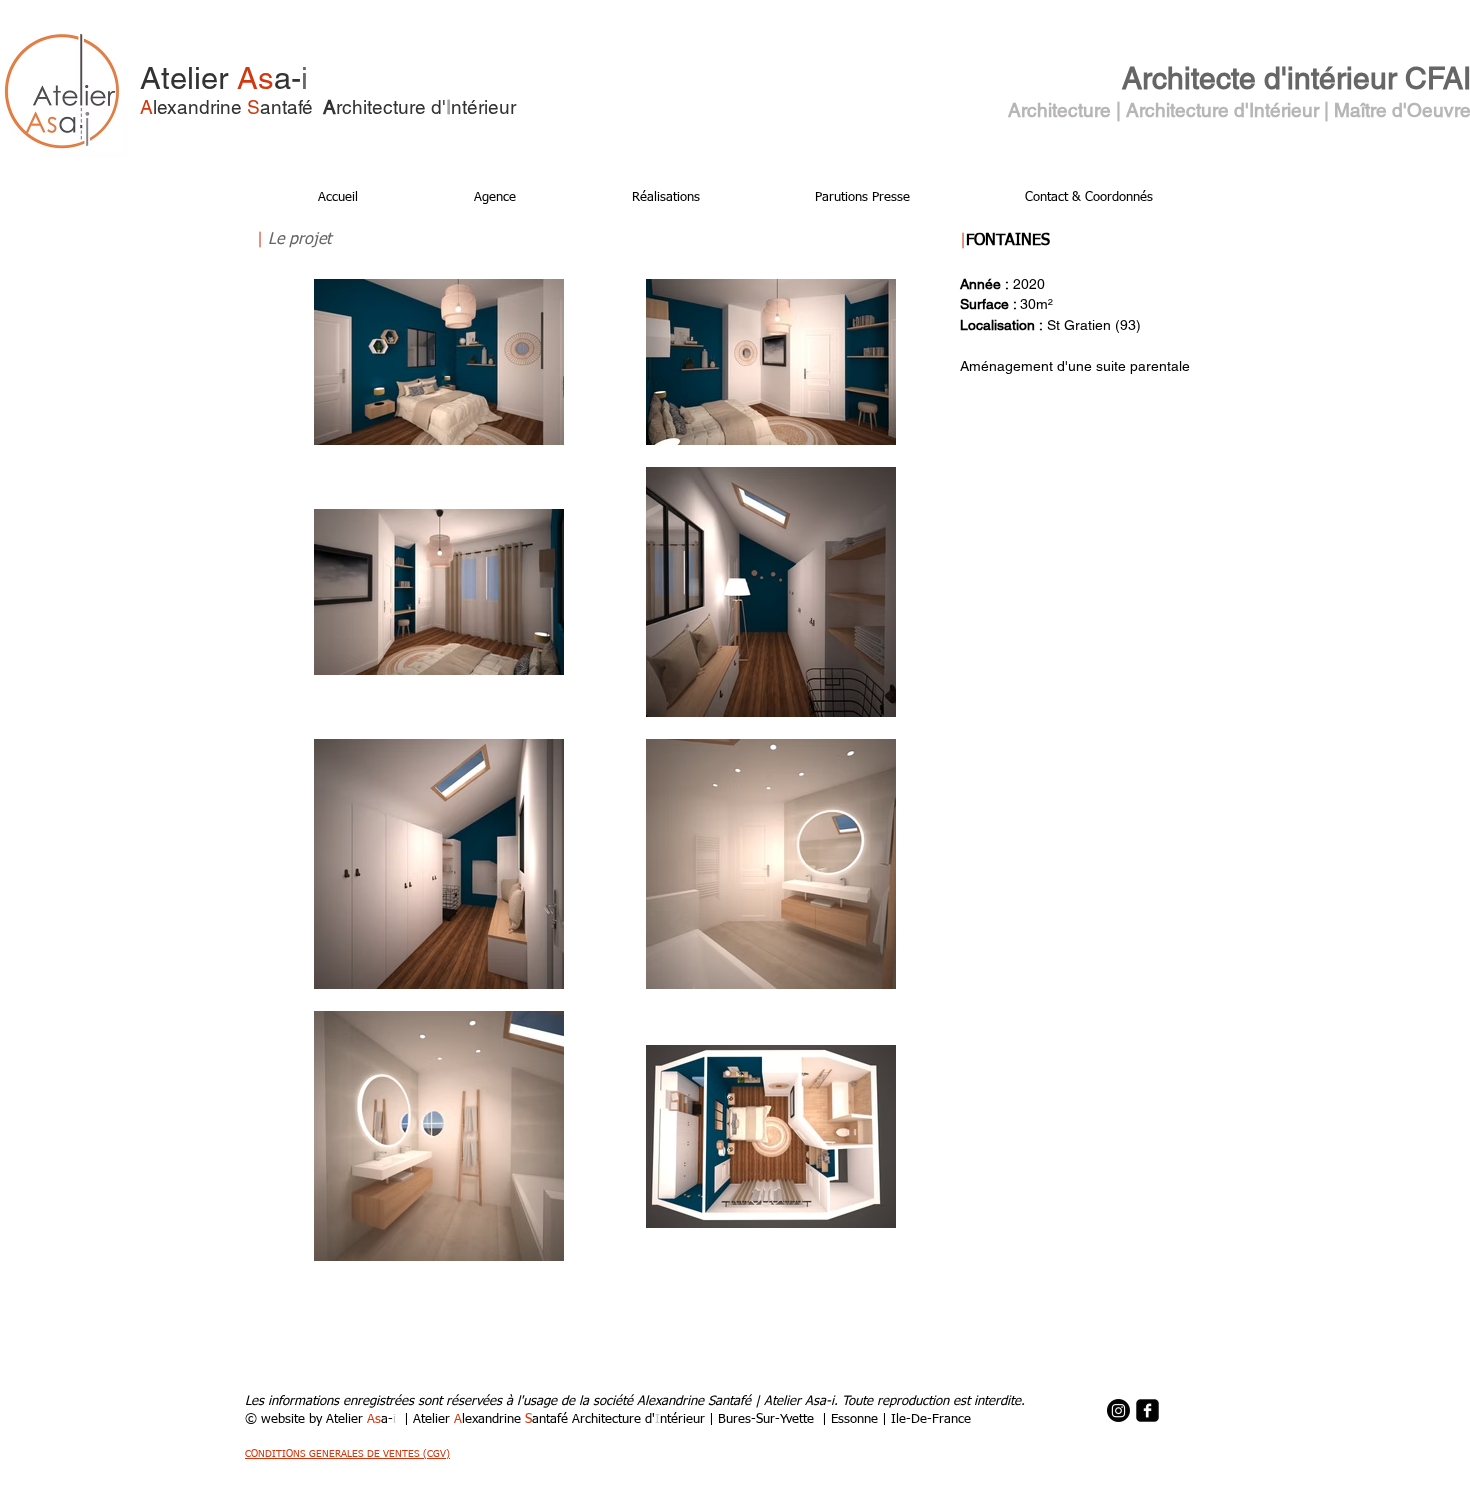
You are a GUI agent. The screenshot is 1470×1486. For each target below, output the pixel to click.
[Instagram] (1118, 1410)
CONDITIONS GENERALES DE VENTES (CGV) (347, 1454)
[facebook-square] (1147, 1410)
